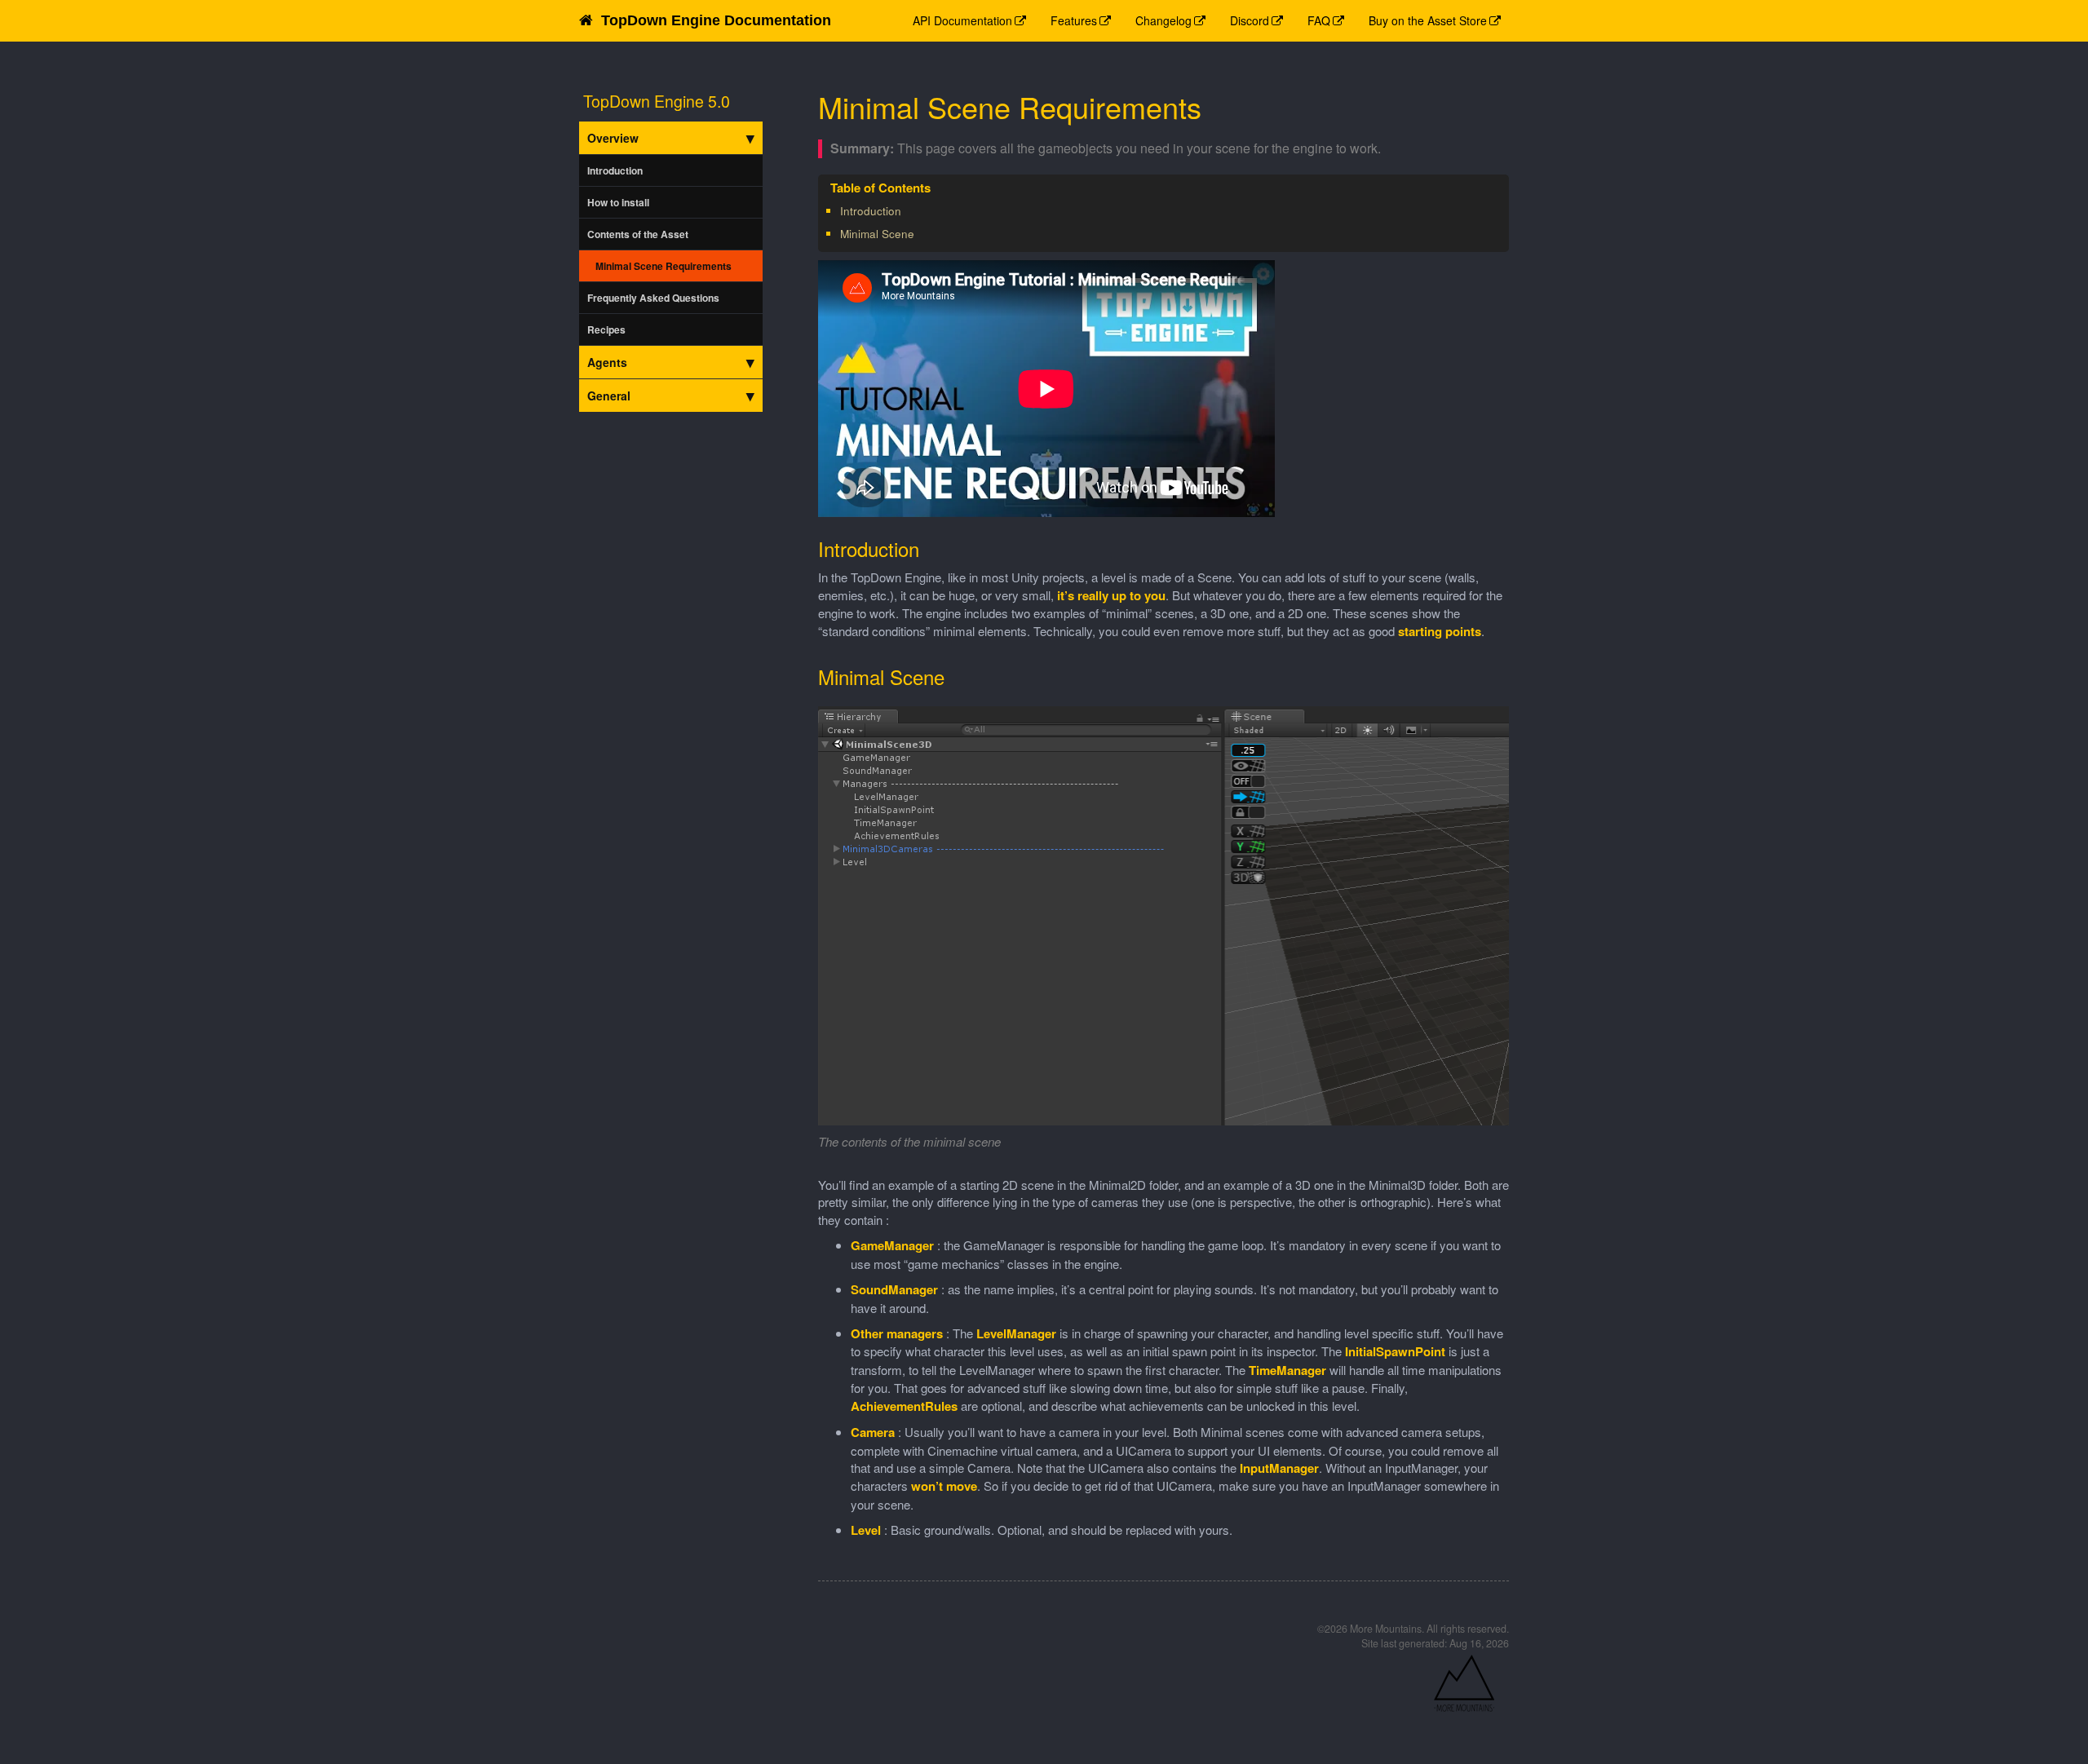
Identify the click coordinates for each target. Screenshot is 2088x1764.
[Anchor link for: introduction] (907, 210)
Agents (607, 362)
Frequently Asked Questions (653, 298)
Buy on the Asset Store (1428, 20)
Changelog (1163, 20)
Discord (1250, 20)
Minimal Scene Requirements (664, 266)
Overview (613, 138)
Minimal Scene (877, 234)
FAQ (1319, 20)
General (609, 396)
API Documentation (962, 20)
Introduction (615, 170)
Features (1074, 20)
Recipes (606, 329)
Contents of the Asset (638, 234)
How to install (618, 202)
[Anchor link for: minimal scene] (920, 233)
